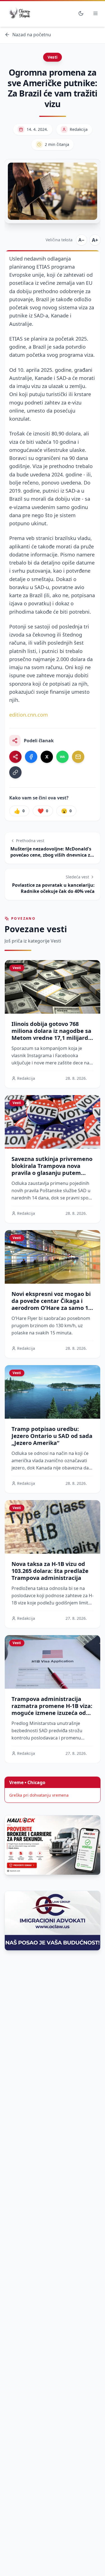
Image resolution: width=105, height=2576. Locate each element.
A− (81, 240)
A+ (95, 240)
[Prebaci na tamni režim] (81, 13)
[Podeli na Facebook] (31, 757)
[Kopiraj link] (15, 772)
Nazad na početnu (32, 35)
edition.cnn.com (29, 715)
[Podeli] (15, 757)
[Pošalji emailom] (78, 757)
